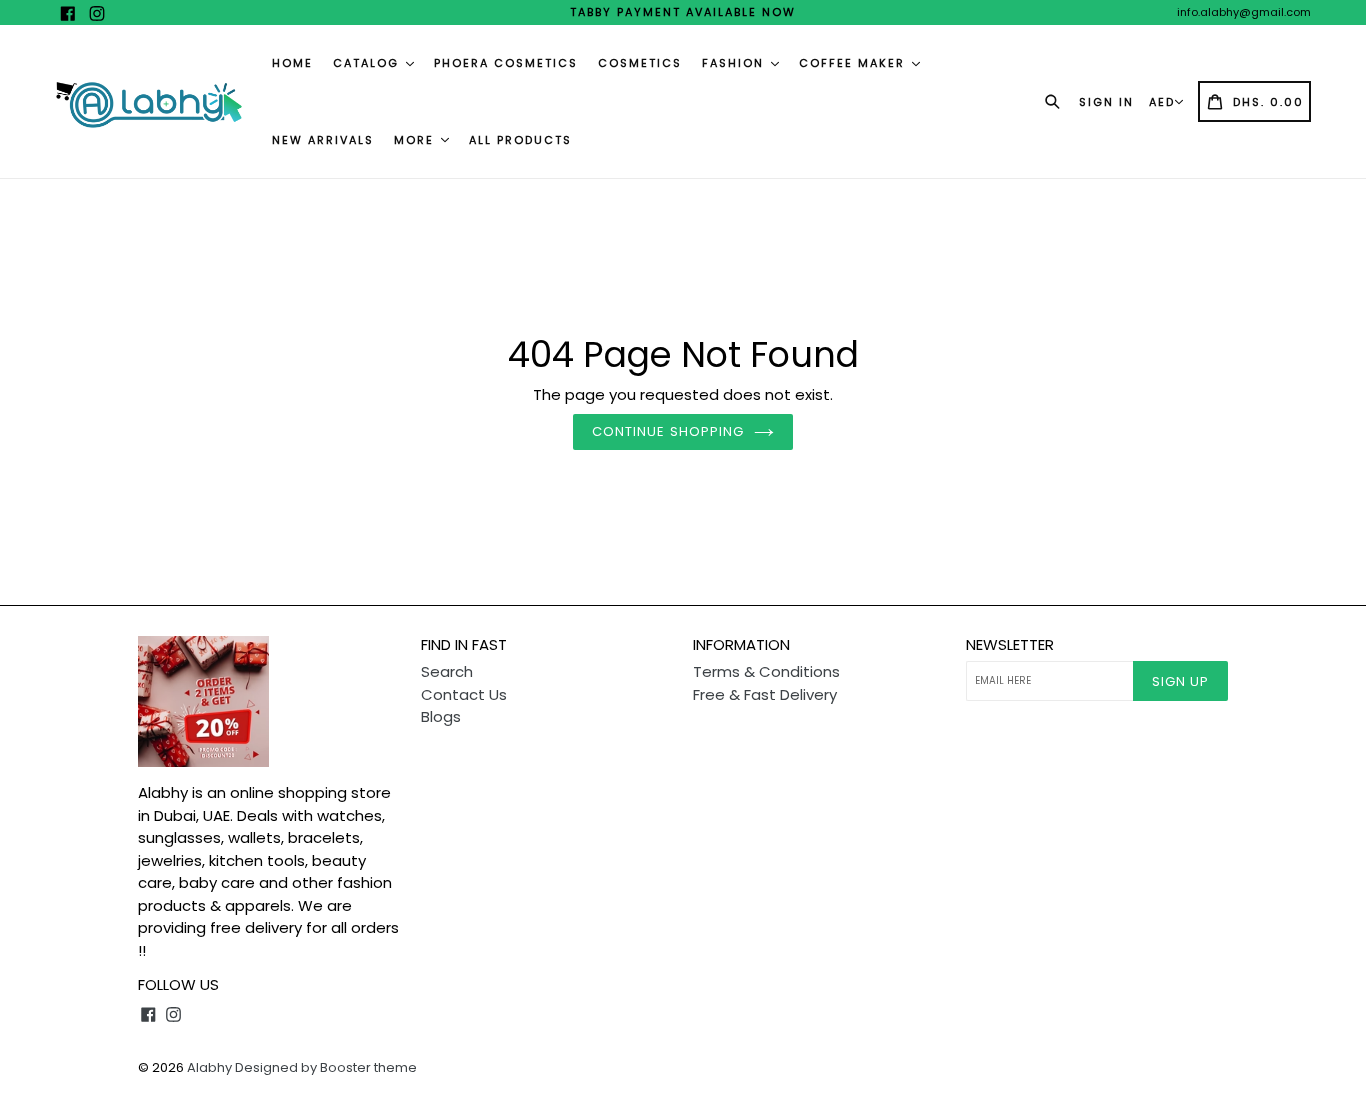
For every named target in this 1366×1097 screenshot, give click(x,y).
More (416, 140)
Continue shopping (668, 431)
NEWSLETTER (1010, 645)
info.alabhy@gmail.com (1244, 12)
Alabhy (209, 1067)
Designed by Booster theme (326, 1067)
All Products (520, 140)
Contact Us (464, 694)
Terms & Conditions (766, 671)
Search (447, 671)
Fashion (735, 63)
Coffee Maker (854, 63)
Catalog (368, 63)
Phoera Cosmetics (506, 63)
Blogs (441, 716)
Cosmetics (640, 63)
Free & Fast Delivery (765, 694)
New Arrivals (323, 140)
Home (292, 63)
